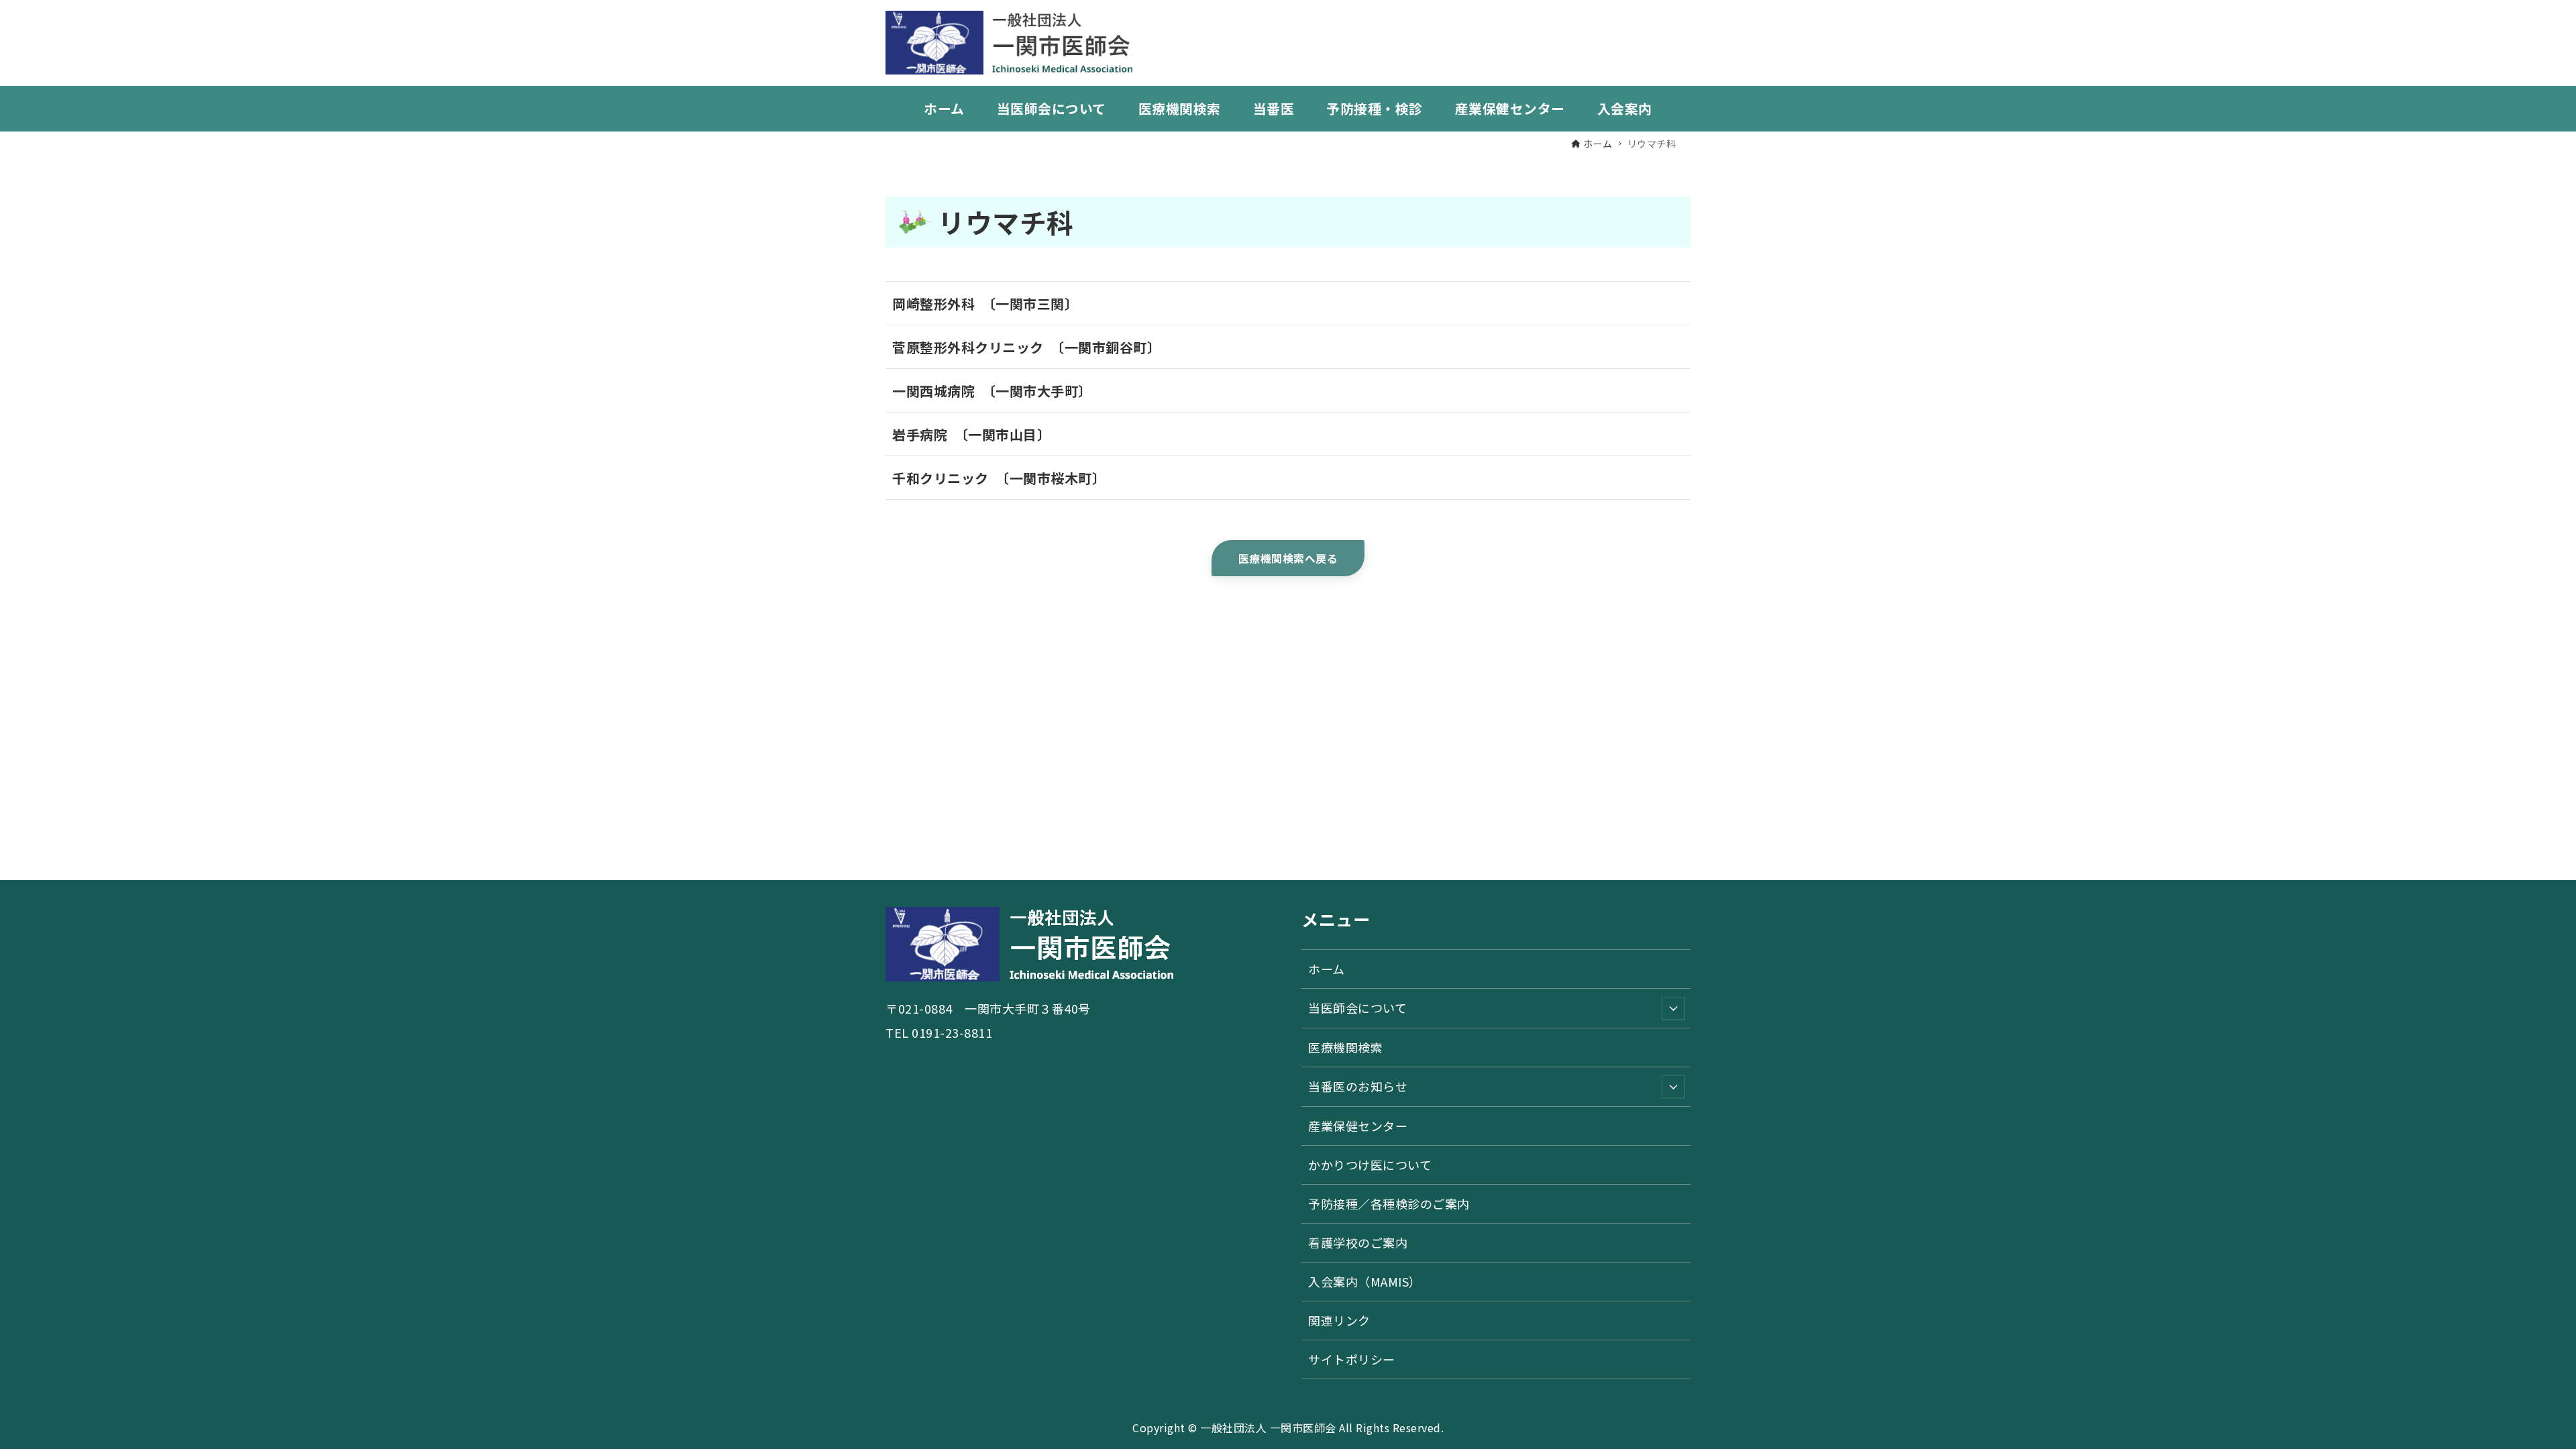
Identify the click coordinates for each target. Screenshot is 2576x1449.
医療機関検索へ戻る (1288, 558)
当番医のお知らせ (1358, 1086)
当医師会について (1357, 1008)
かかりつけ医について (1370, 1165)
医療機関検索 (1345, 1047)
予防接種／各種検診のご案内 (1389, 1203)
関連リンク (1339, 1320)
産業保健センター (1358, 1126)
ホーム (1327, 969)
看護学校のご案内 (1358, 1242)
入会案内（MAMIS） (1365, 1281)
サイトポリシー (1352, 1359)
